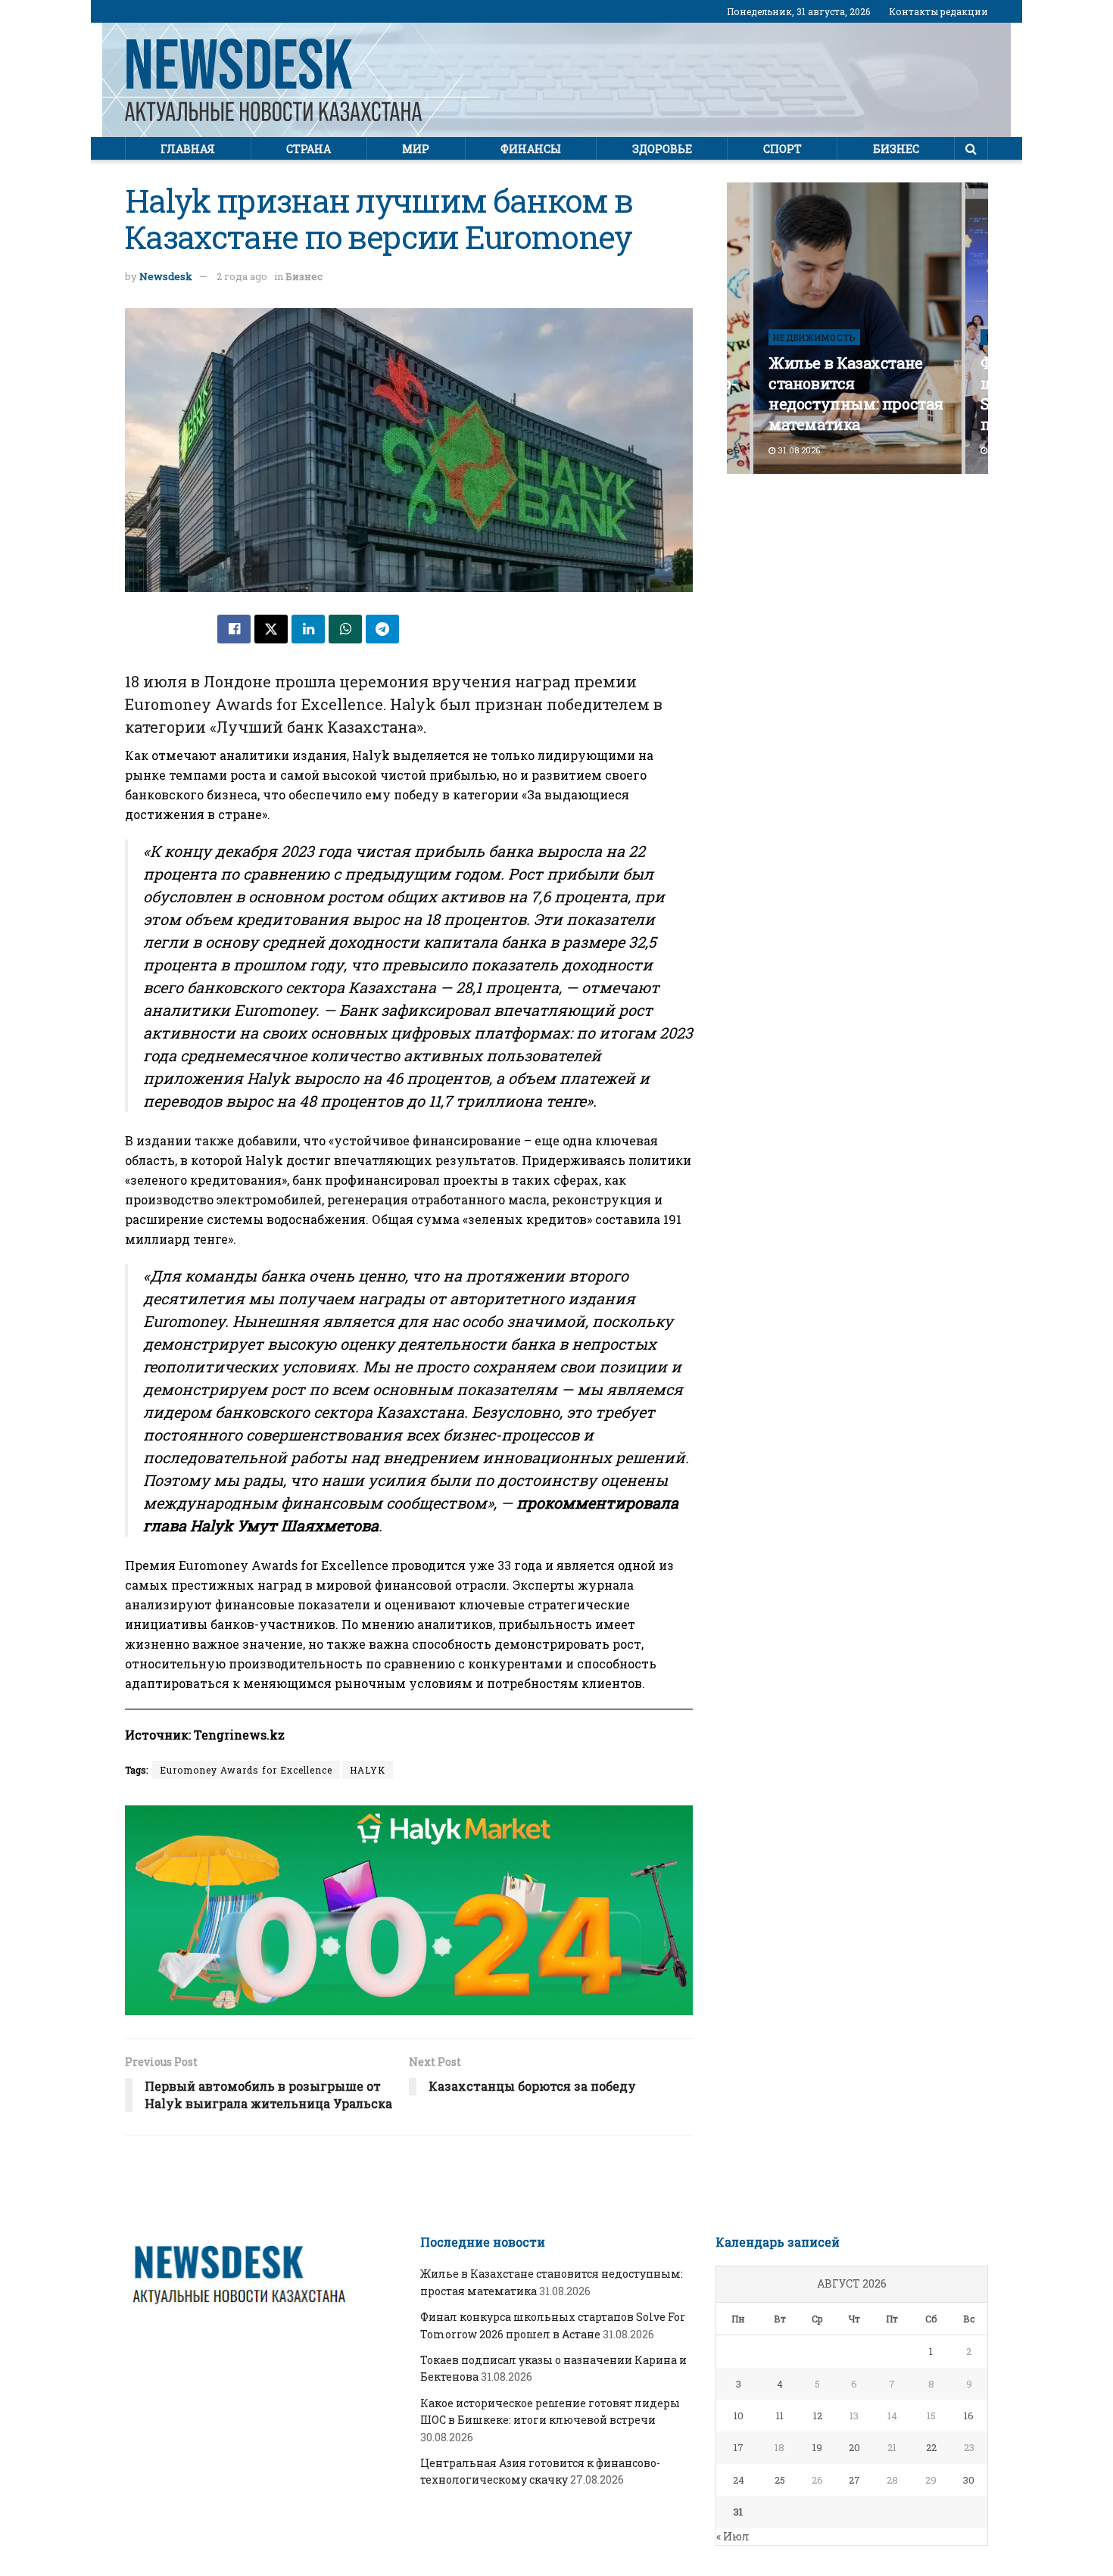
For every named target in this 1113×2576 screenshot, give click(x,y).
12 (818, 2416)
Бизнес (896, 149)
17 (739, 2447)
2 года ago (242, 276)
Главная (188, 149)
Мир (416, 149)
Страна (309, 149)
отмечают (184, 755)
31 (738, 2512)
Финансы (531, 149)
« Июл (733, 2536)
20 (854, 2447)
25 (780, 2480)
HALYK (368, 1770)
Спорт (783, 149)
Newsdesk (166, 276)
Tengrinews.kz (239, 1735)
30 (969, 2480)
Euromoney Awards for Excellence (246, 1770)
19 (817, 2447)
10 (739, 2416)
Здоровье (662, 149)
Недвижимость (814, 337)
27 (854, 2480)
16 (969, 2416)
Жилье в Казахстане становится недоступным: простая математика (856, 393)
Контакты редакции (938, 11)
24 (739, 2480)
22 (931, 2447)
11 (780, 2416)
